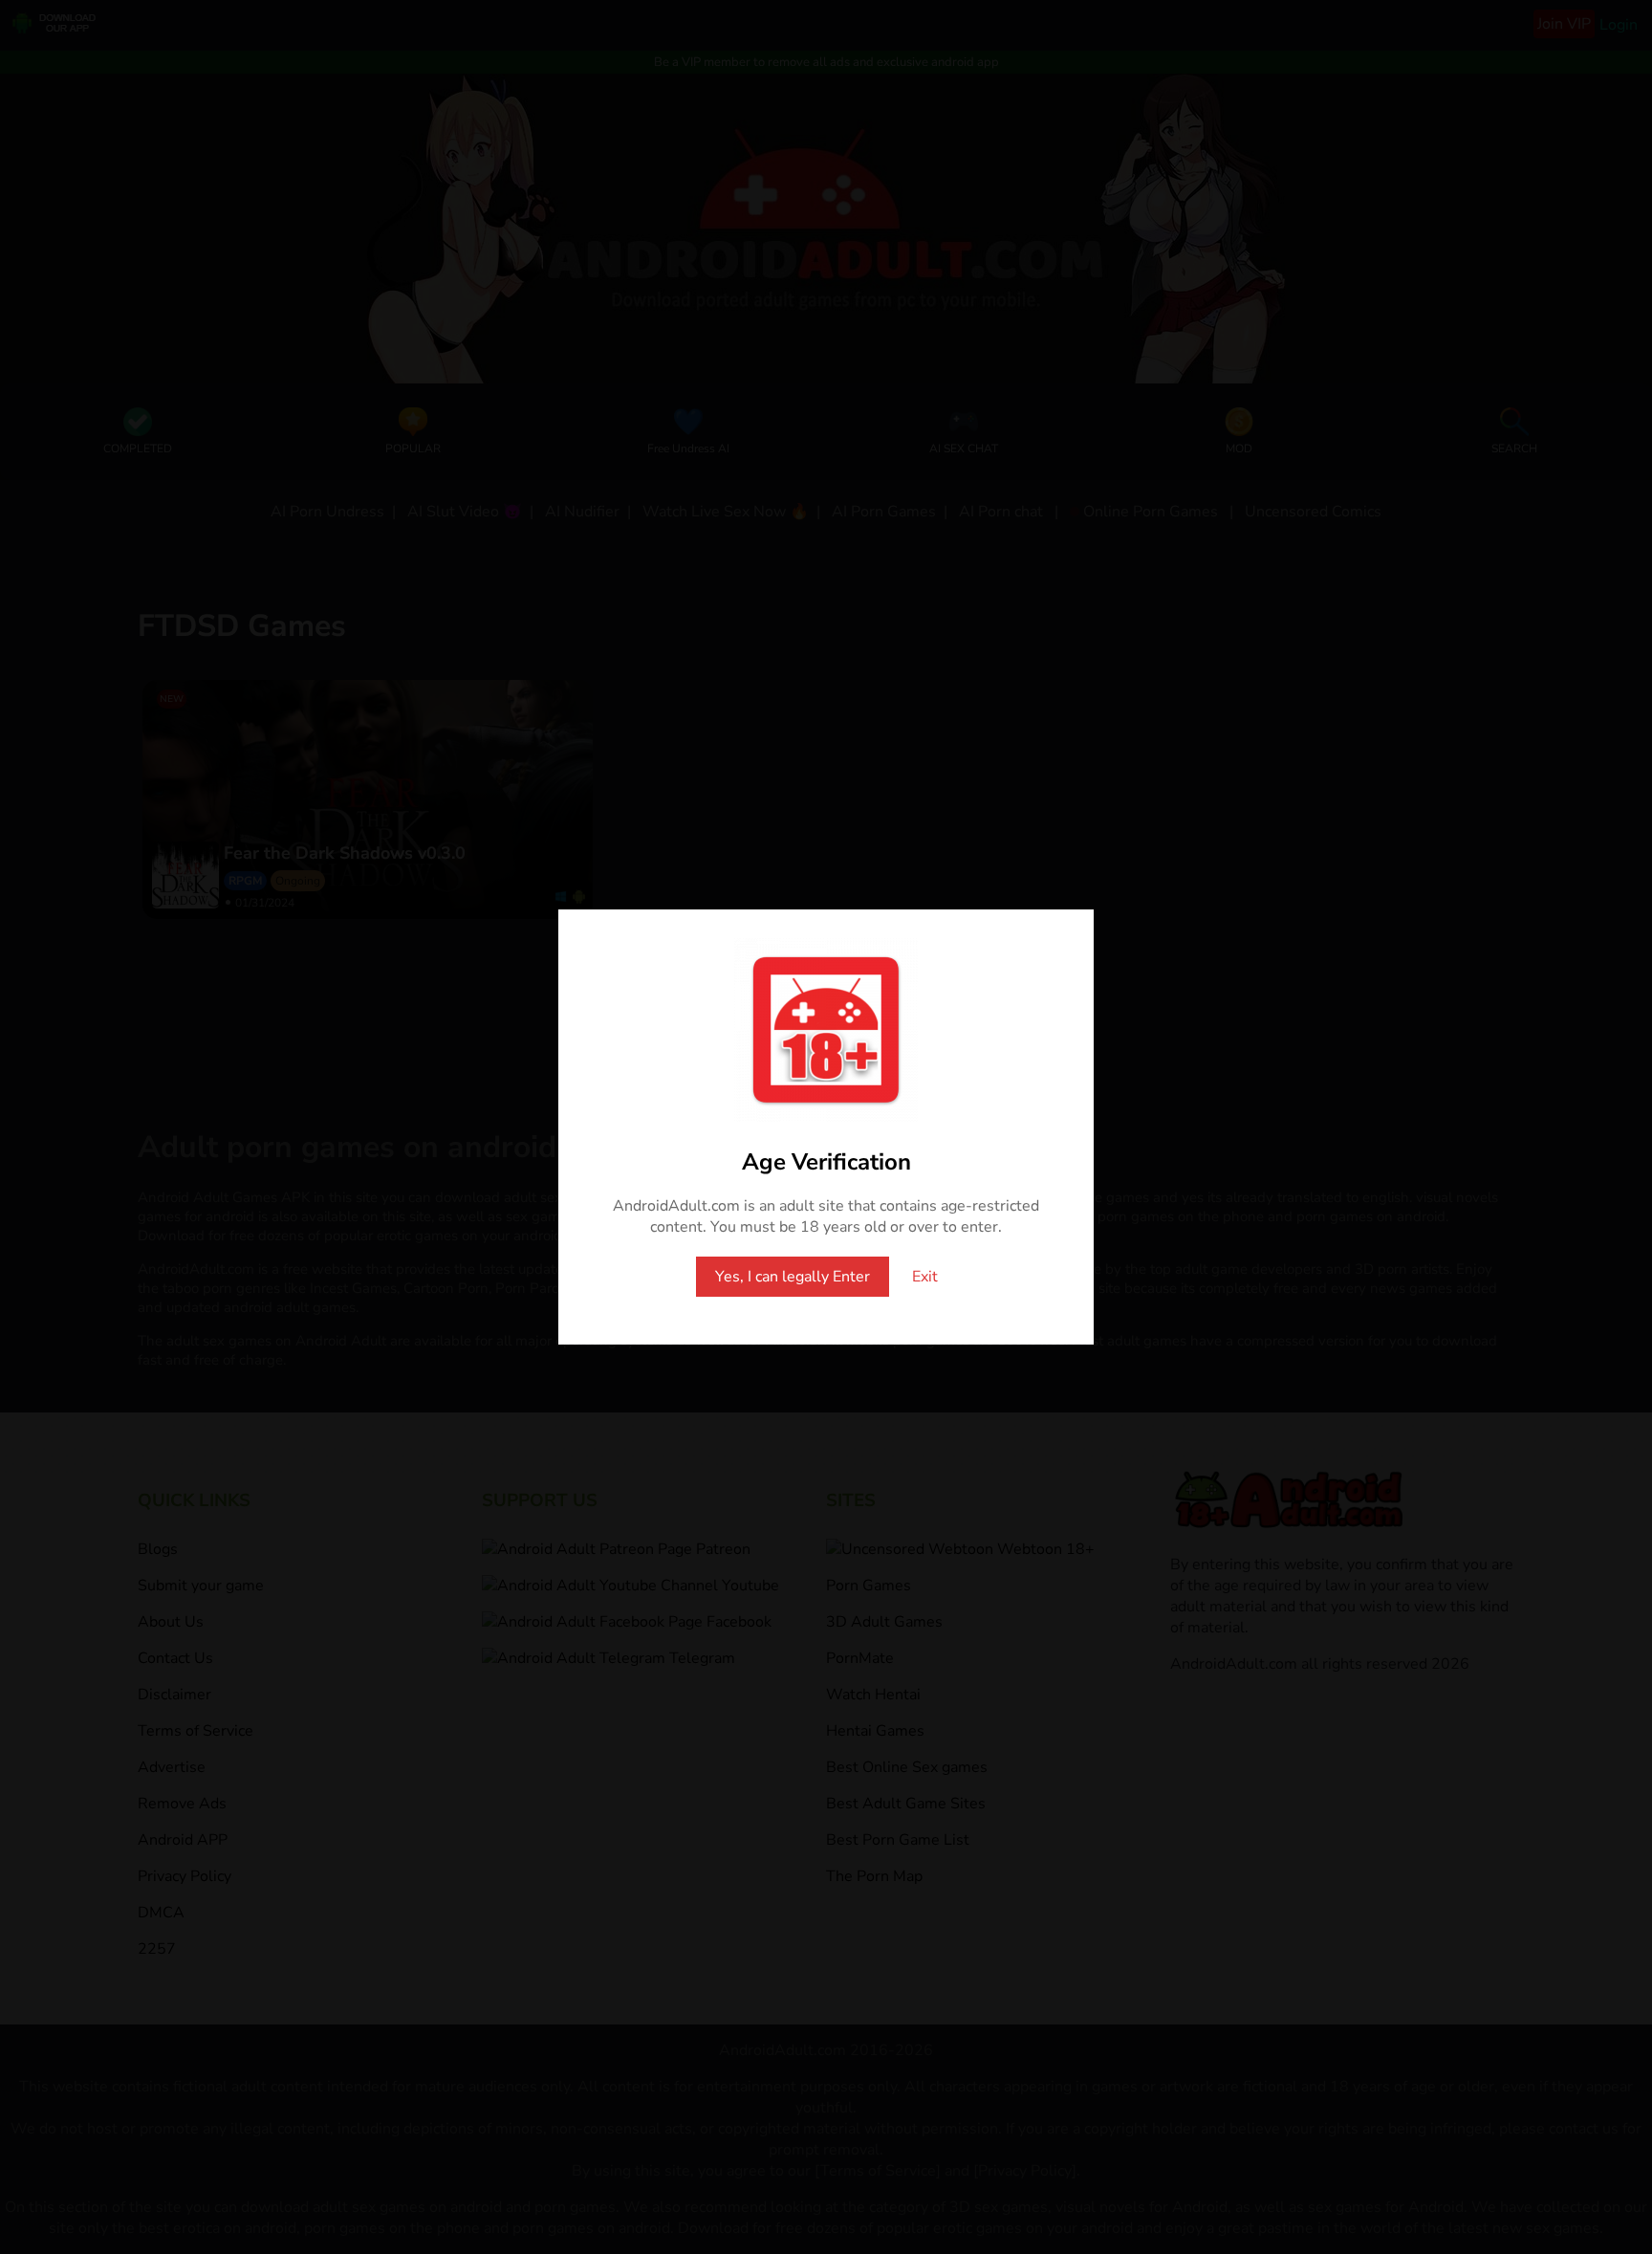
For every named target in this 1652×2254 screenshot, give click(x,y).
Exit (925, 1277)
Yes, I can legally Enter (793, 1277)
